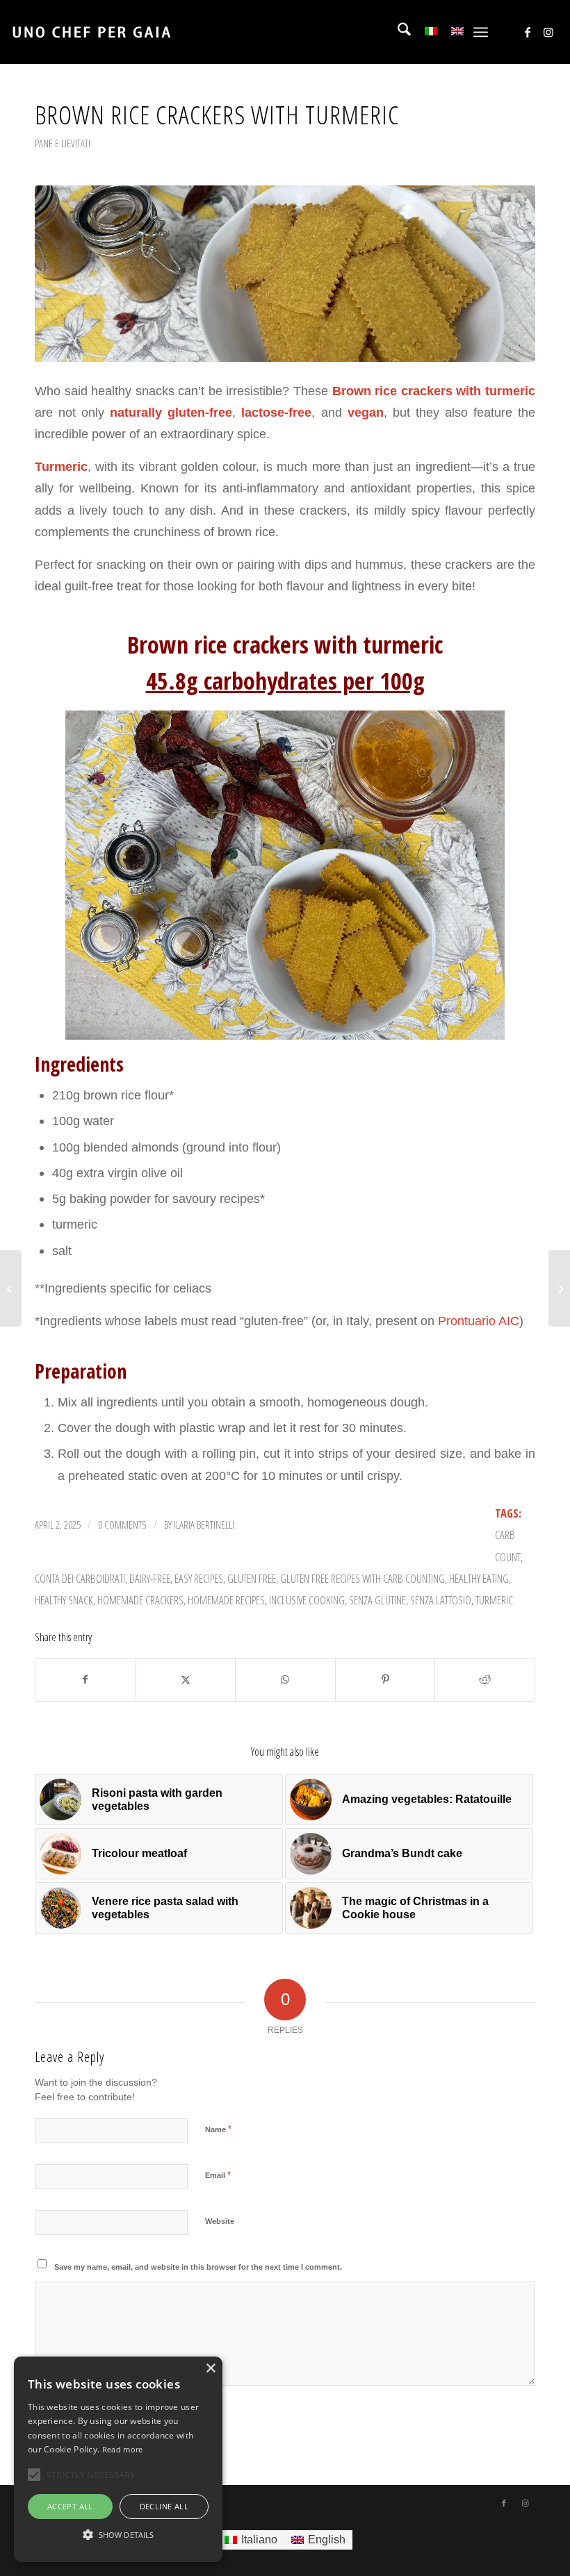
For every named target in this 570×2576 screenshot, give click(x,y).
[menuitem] (397, 32)
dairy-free (150, 1578)
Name (218, 2129)
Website (220, 2221)
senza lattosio (441, 1600)
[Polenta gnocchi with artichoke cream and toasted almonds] (11, 1288)
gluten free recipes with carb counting (363, 1578)
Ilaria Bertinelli (204, 1524)
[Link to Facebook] (528, 32)
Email (218, 2175)
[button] (118, 2535)
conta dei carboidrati (80, 1578)
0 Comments (122, 1524)
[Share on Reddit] (485, 1680)
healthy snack (64, 1600)
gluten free (252, 1578)
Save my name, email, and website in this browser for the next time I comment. (198, 2267)
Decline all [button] (164, 2506)
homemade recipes (226, 1600)
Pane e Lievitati (63, 143)
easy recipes (199, 1578)
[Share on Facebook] (85, 1680)
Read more (123, 2449)
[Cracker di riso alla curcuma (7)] (285, 274)
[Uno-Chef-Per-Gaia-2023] (91, 32)
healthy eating (479, 1578)
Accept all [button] (70, 2506)
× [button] (210, 2369)
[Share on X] (186, 1680)
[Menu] (481, 32)
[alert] (118, 2459)
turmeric (494, 1600)
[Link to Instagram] (548, 32)
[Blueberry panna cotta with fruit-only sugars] (559, 1288)
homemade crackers (140, 1600)
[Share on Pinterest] (385, 1680)
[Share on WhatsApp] (285, 1680)
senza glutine (377, 1600)
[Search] (397, 32)
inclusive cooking (307, 1600)
